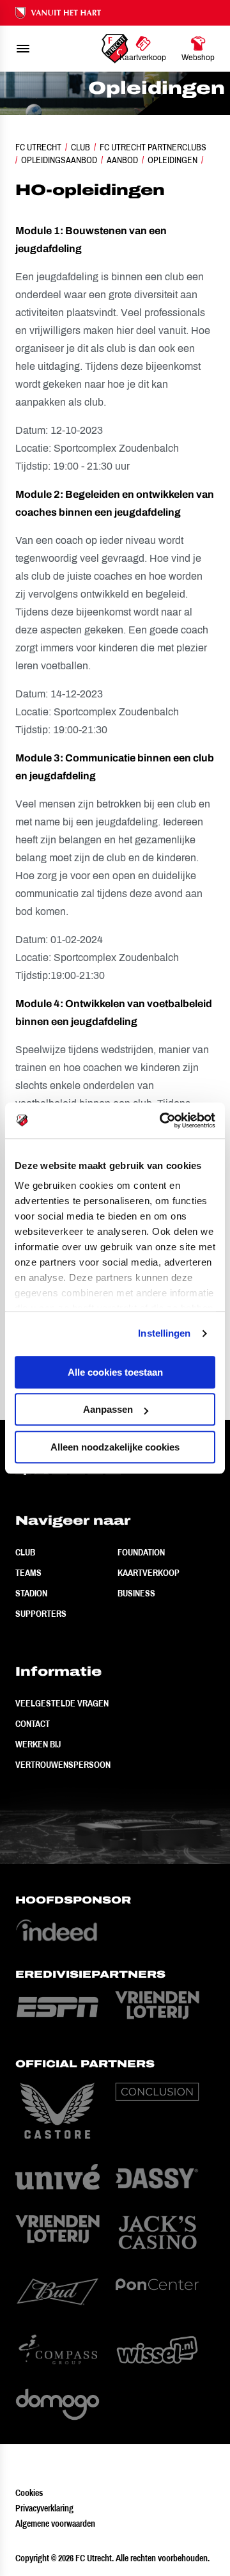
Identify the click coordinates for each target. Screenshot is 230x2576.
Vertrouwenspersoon (63, 1765)
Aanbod (122, 160)
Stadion (31, 1593)
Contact (33, 1724)
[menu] (23, 49)
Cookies (29, 2493)
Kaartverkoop (149, 1573)
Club (80, 147)
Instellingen (164, 1333)
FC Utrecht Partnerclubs (153, 147)
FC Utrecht (38, 147)
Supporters (41, 1614)
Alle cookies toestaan (115, 1372)
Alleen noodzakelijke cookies (115, 1447)
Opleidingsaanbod (59, 160)
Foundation (141, 1552)
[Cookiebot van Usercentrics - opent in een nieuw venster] (162, 1120)
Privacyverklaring (44, 2508)
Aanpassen (108, 1409)
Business (136, 1593)
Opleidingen (172, 160)
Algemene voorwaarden (55, 2524)
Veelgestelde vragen (62, 1703)
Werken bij (38, 1744)
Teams (28, 1573)
